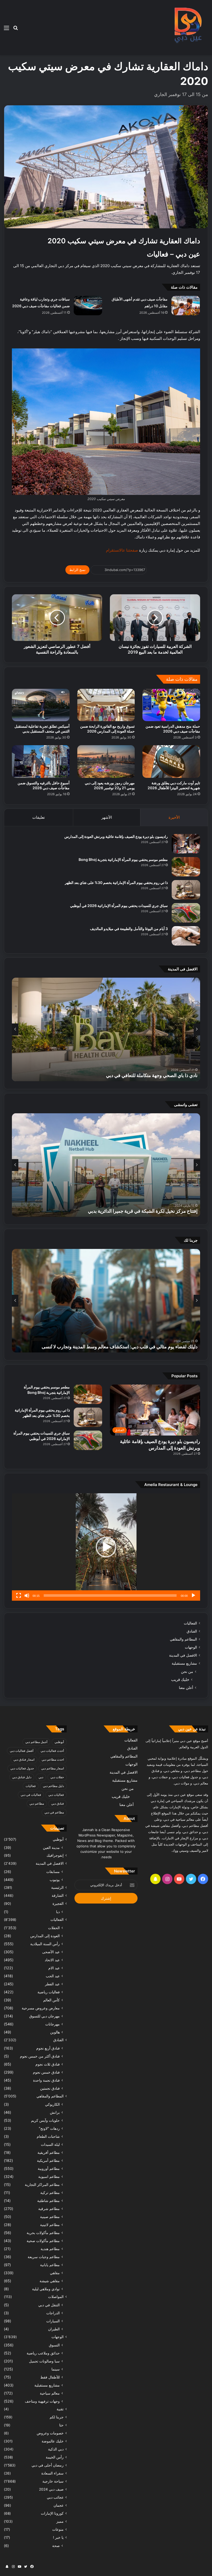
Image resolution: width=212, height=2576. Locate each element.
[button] (106, 1547)
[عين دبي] (187, 28)
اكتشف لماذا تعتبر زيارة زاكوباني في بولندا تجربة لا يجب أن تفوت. (136, 1347)
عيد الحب (53, 1976)
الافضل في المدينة (183, 1655)
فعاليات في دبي (31, 1795)
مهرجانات (52, 2024)
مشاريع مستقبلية (184, 1663)
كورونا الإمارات (52, 2513)
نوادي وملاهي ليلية (46, 2289)
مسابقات (53, 1872)
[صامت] (27, 1596)
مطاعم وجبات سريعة (44, 2257)
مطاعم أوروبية (49, 2168)
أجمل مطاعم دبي (36, 1742)
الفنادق (192, 1631)
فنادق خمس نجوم (46, 2072)
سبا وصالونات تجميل (44, 2361)
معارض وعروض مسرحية (41, 2008)
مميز (60, 2521)
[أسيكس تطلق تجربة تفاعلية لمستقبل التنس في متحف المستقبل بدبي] (41, 705)
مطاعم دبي (37, 1803)
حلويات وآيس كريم (45, 2120)
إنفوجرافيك (55, 1855)
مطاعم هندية (50, 2249)
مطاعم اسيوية (49, 2176)
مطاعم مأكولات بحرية (43, 2233)
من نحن (187, 1671)
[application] (106, 1547)
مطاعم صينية (50, 2217)
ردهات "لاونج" (49, 2128)
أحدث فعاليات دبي (52, 1751)
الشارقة (58, 1896)
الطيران (54, 2329)
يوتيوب (55, 1880)
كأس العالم (51, 2000)
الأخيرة (174, 817)
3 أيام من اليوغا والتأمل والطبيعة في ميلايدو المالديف (129, 929)
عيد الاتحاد (52, 1960)
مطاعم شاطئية (48, 2201)
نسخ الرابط (77, 570)
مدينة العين (51, 1847)
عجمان (59, 2505)
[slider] (110, 1596)
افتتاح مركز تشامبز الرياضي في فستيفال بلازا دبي (151, 1211)
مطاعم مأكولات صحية (43, 2241)
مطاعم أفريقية (49, 2152)
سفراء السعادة (52, 2473)
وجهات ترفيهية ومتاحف (42, 2401)
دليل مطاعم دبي (53, 1786)
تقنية (60, 2409)
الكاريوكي (52, 2104)
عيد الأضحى (51, 1952)
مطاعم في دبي (54, 1812)
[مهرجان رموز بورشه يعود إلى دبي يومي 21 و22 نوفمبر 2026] (106, 762)
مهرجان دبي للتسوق (44, 2016)
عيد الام (54, 1968)
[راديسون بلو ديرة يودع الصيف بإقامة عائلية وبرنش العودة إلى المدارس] (186, 844)
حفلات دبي (57, 1777)
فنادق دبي (58, 1803)
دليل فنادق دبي (22, 1777)
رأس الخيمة (55, 2457)
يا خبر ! (58, 2537)
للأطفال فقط (50, 2377)
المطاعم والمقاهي (183, 1639)
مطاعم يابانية (50, 2265)
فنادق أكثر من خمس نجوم (40, 2056)
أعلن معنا (186, 1688)
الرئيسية (57, 1887)
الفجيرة (58, 1904)
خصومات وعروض (50, 2433)
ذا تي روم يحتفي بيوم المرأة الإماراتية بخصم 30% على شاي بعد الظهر (116, 883)
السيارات (53, 2321)
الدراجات (53, 2313)
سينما (56, 2369)
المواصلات (56, 2297)
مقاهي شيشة (50, 2281)
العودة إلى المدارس (45, 1936)
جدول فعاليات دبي (22, 1768)
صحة (56, 2546)
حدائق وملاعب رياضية (43, 2353)
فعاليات (31, 1786)
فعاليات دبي (56, 1795)
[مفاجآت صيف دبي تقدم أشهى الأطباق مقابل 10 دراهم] (186, 306)
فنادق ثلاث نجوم (48, 2064)
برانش (55, 2112)
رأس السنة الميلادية (45, 1944)
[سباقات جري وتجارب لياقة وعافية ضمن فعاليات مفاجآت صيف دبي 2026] (88, 306)
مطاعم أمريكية (48, 2160)
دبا (58, 1912)
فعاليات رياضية (49, 1992)
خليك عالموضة (53, 2441)
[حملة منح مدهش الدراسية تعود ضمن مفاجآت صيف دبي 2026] (171, 705)
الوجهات (191, 1647)
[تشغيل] (193, 1596)
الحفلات (54, 1928)
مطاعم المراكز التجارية (42, 2185)
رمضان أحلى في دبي (48, 2465)
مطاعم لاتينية (50, 2225)
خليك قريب (180, 1679)
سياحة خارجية (53, 2481)
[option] (106, 1029)
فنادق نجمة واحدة (46, 2080)
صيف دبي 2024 (51, 2489)
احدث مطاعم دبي (53, 1759)
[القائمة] (6, 30)
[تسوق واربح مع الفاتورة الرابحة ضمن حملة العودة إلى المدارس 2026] (106, 705)
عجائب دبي (55, 2497)
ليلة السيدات (50, 2144)
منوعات (58, 2529)
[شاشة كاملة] (19, 1596)
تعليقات (39, 817)
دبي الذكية (56, 2449)
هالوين (55, 2032)
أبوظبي (59, 1742)
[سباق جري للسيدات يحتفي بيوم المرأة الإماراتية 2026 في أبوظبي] (186, 913)
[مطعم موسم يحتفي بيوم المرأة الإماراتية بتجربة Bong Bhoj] (186, 867)
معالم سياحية (50, 2393)
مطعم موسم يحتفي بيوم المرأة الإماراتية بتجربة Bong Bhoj (123, 859)
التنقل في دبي (49, 2305)
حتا (61, 2425)
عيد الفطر (52, 1984)
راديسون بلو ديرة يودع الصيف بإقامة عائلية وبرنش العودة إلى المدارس (116, 836)
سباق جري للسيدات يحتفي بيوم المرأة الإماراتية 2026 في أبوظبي (119, 906)
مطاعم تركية (50, 2193)
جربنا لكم (57, 2417)
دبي (41, 1777)
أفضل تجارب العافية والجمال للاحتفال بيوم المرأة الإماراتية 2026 (136, 1075)
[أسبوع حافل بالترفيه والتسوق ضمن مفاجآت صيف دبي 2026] (41, 762)
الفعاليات (190, 1623)
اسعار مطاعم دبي (52, 1768)
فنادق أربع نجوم (48, 2048)
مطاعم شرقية (49, 2209)
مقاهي (55, 2273)
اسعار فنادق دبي (24, 1759)
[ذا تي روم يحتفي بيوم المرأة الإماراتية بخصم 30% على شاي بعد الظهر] (186, 890)
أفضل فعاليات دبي (22, 1751)
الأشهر (107, 817)
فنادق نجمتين (50, 2088)
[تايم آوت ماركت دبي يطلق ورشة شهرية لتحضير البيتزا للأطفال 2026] (171, 762)
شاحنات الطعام (48, 2136)
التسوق (54, 2345)
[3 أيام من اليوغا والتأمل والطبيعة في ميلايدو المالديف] (186, 936)
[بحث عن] (16, 30)
